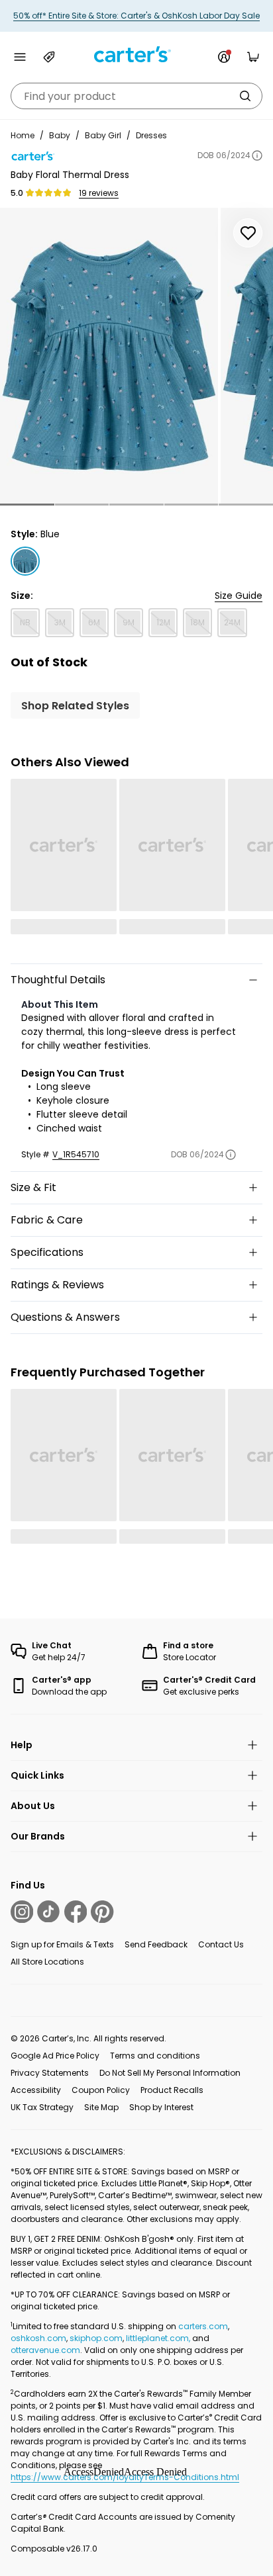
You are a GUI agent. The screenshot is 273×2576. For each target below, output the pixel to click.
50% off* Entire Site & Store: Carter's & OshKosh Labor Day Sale (136, 16)
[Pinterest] (102, 1912)
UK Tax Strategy (42, 2107)
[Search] (245, 96)
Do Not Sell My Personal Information (170, 2073)
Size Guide (239, 596)
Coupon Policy (101, 2090)
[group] (109, 356)
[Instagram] (22, 1912)
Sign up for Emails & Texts (62, 1944)
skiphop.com (96, 2338)
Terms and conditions (155, 2056)
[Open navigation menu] (20, 57)
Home (23, 135)
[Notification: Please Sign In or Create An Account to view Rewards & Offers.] (224, 57)
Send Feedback (156, 1944)
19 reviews (99, 193)
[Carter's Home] (136, 55)
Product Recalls (172, 2090)
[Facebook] (76, 1912)
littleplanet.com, (159, 2338)
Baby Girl (103, 135)
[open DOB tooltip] (257, 155)
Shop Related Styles (75, 706)
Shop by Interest (161, 2107)
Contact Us (221, 1944)
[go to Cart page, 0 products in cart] (253, 57)
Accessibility (36, 2090)
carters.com (203, 2326)
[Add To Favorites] (248, 233)
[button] (27, 505)
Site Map (101, 2107)
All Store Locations (47, 1962)
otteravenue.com (45, 2350)
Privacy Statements (50, 2073)
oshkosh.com (38, 2338)
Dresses (151, 135)
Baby (60, 135)
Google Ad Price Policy (55, 2056)
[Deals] (49, 57)
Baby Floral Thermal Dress (70, 175)
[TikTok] (48, 1912)
